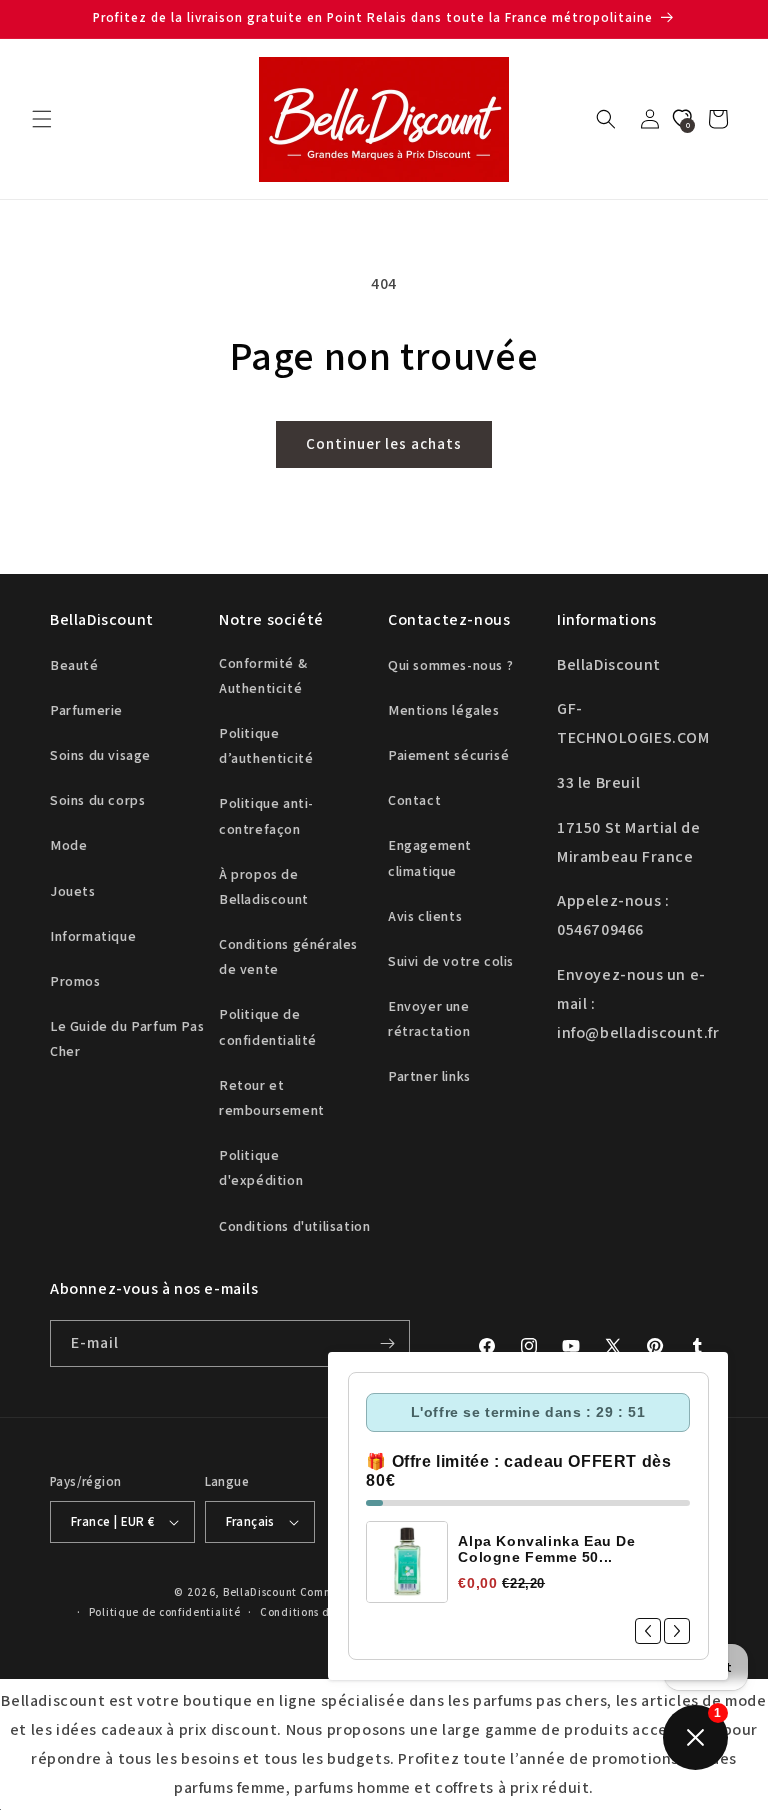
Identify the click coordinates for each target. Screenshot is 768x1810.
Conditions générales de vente (288, 956)
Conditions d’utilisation (325, 1612)
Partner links (429, 1076)
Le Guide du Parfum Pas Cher (127, 1038)
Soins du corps (97, 800)
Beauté (74, 665)
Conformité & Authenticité (263, 675)
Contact (414, 800)
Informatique (93, 936)
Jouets (73, 891)
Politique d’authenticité (266, 745)
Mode (68, 845)
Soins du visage (100, 755)
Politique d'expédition (261, 1167)
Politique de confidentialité (268, 1026)
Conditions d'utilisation (294, 1226)
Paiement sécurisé (448, 755)
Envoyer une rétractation (429, 1018)
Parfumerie (86, 710)
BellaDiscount (260, 1592)
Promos (75, 981)
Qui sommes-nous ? (450, 665)
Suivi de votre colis (451, 961)
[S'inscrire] (387, 1343)
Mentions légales (444, 710)
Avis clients (425, 916)
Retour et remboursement (272, 1097)
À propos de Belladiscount (264, 886)
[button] (42, 119)
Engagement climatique (430, 857)
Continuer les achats (384, 443)
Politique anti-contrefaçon (266, 815)
